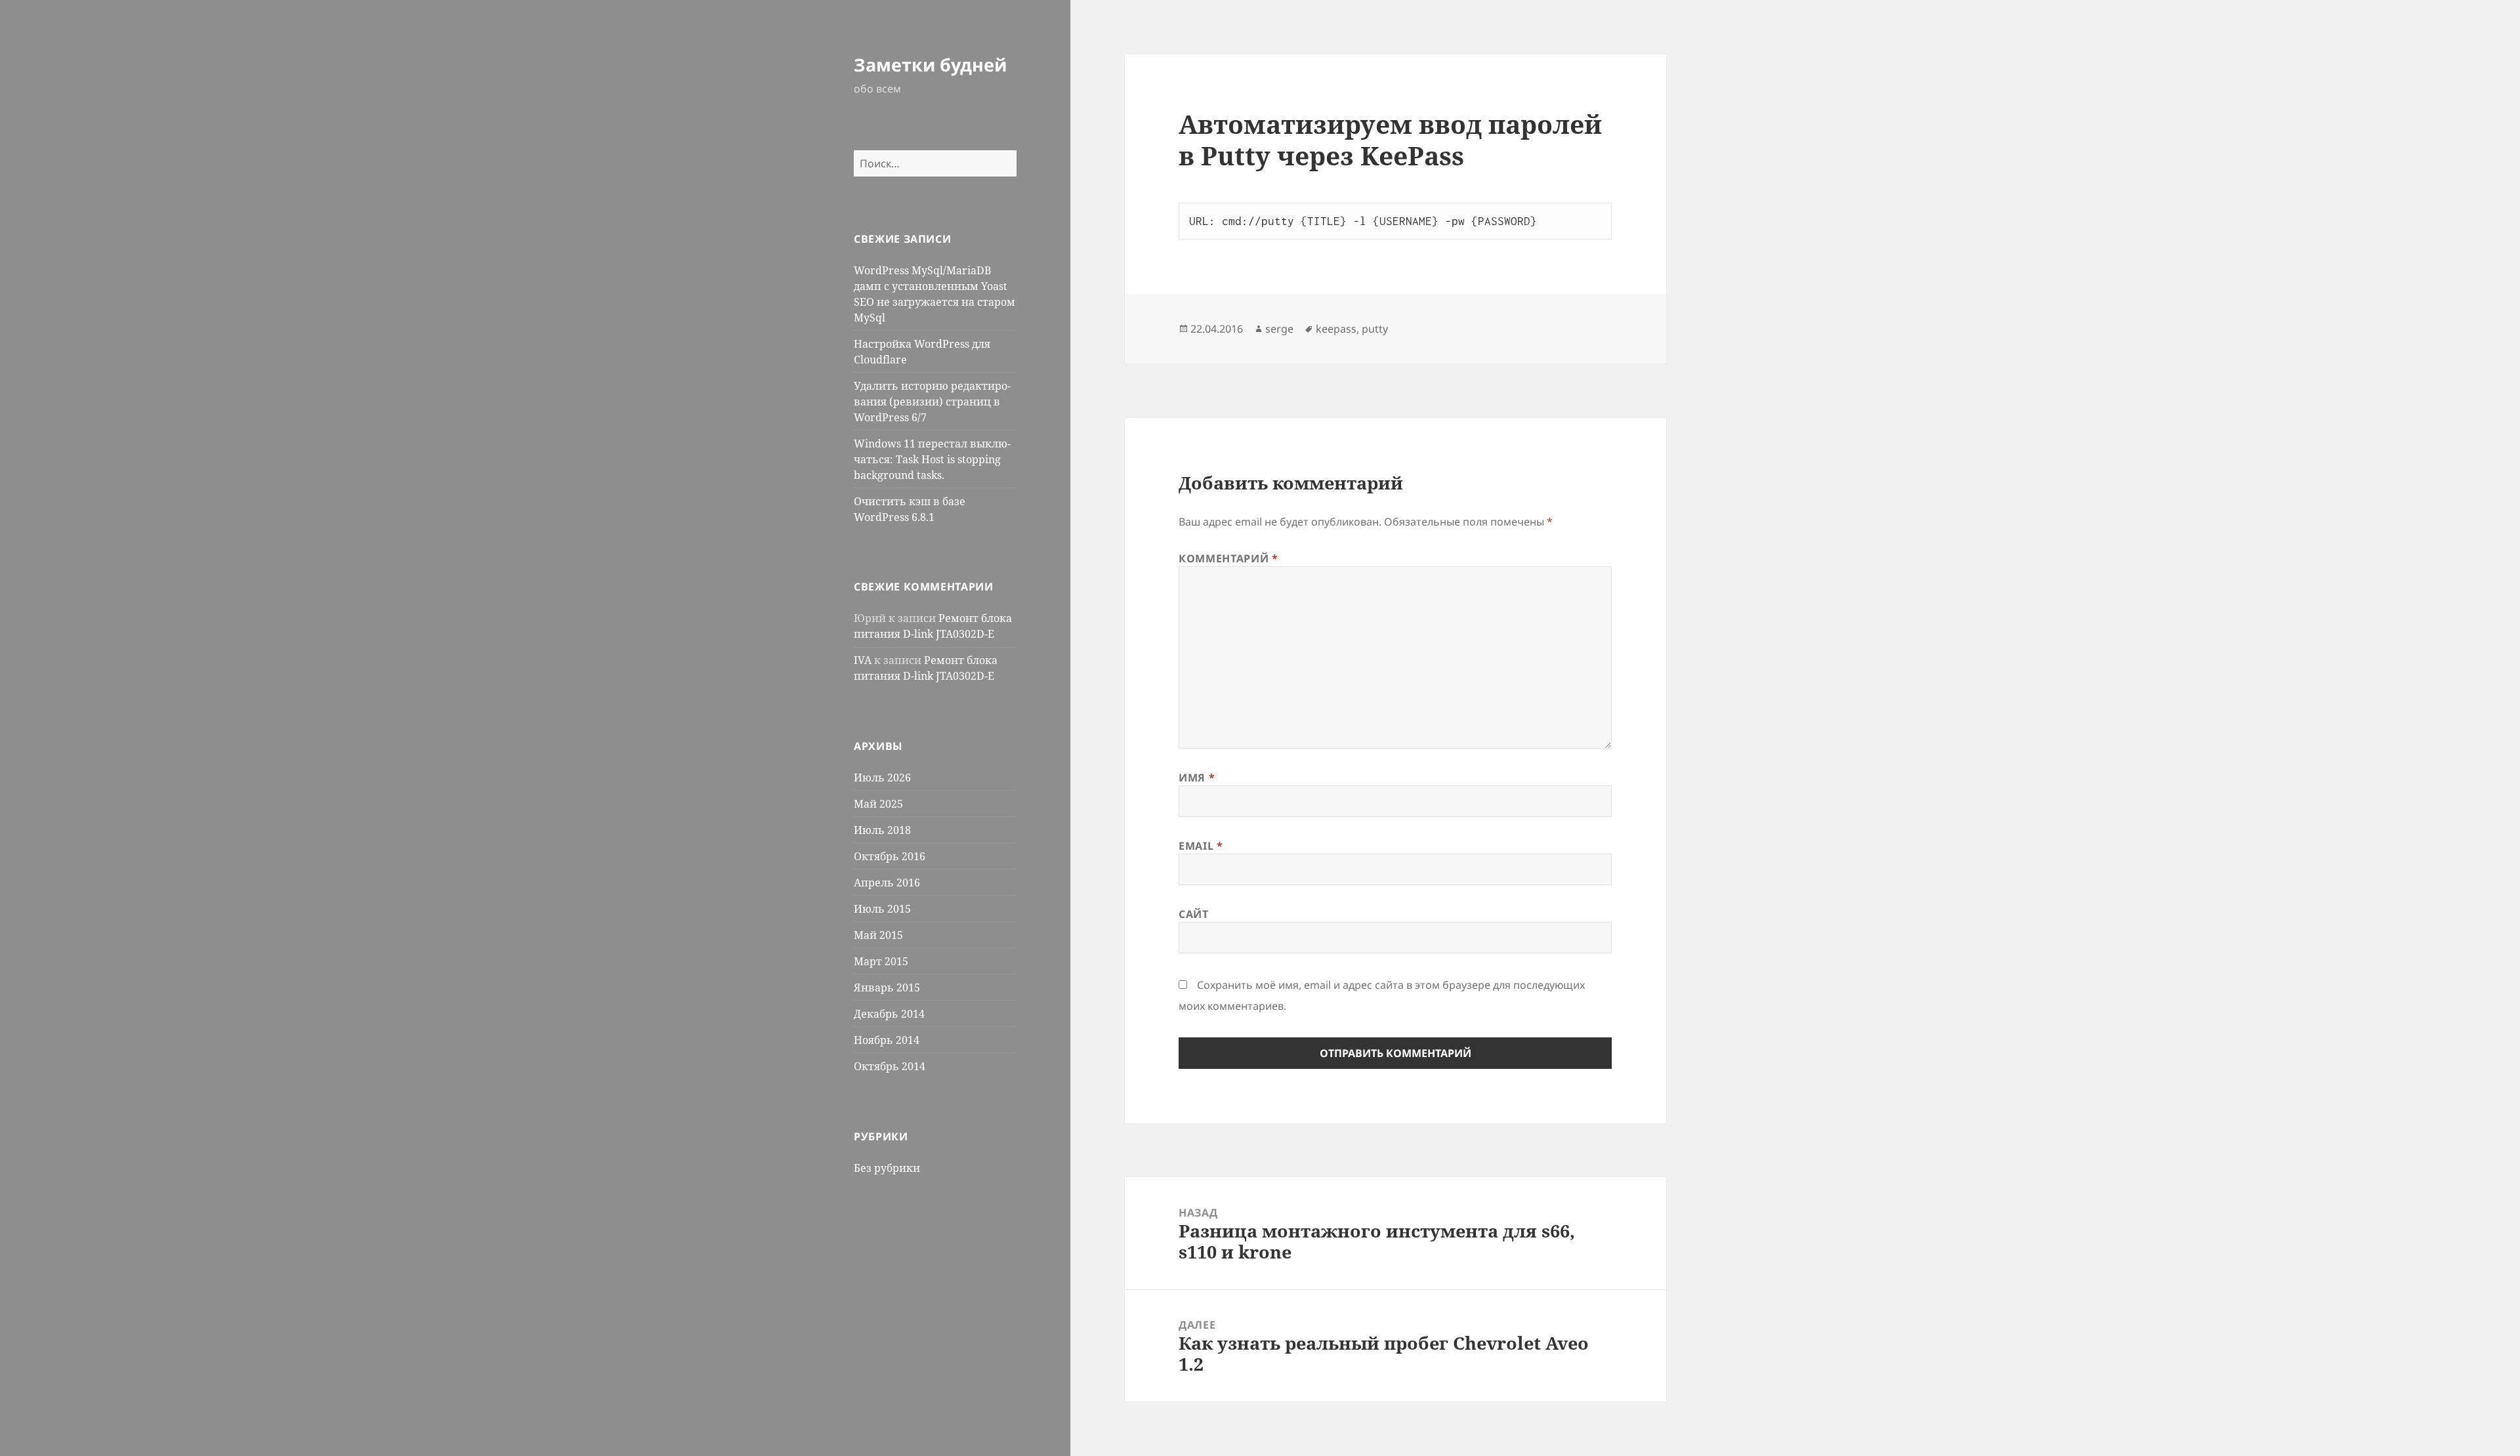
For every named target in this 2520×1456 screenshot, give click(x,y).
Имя (1197, 778)
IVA (863, 660)
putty (1375, 329)
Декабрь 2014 (889, 1014)
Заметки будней (930, 65)
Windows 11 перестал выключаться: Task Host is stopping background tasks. (932, 459)
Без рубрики (887, 1168)
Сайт (1194, 914)
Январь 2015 (887, 988)
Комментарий (1228, 558)
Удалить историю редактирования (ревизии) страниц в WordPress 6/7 (932, 402)
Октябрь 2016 (890, 856)
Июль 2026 (882, 778)
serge (1279, 329)
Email (1201, 846)
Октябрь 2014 (890, 1066)
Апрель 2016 (887, 883)
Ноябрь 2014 (887, 1040)
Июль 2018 (882, 830)
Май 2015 (878, 935)
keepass (1336, 329)
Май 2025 (878, 804)
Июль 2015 (882, 909)
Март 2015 (881, 961)
